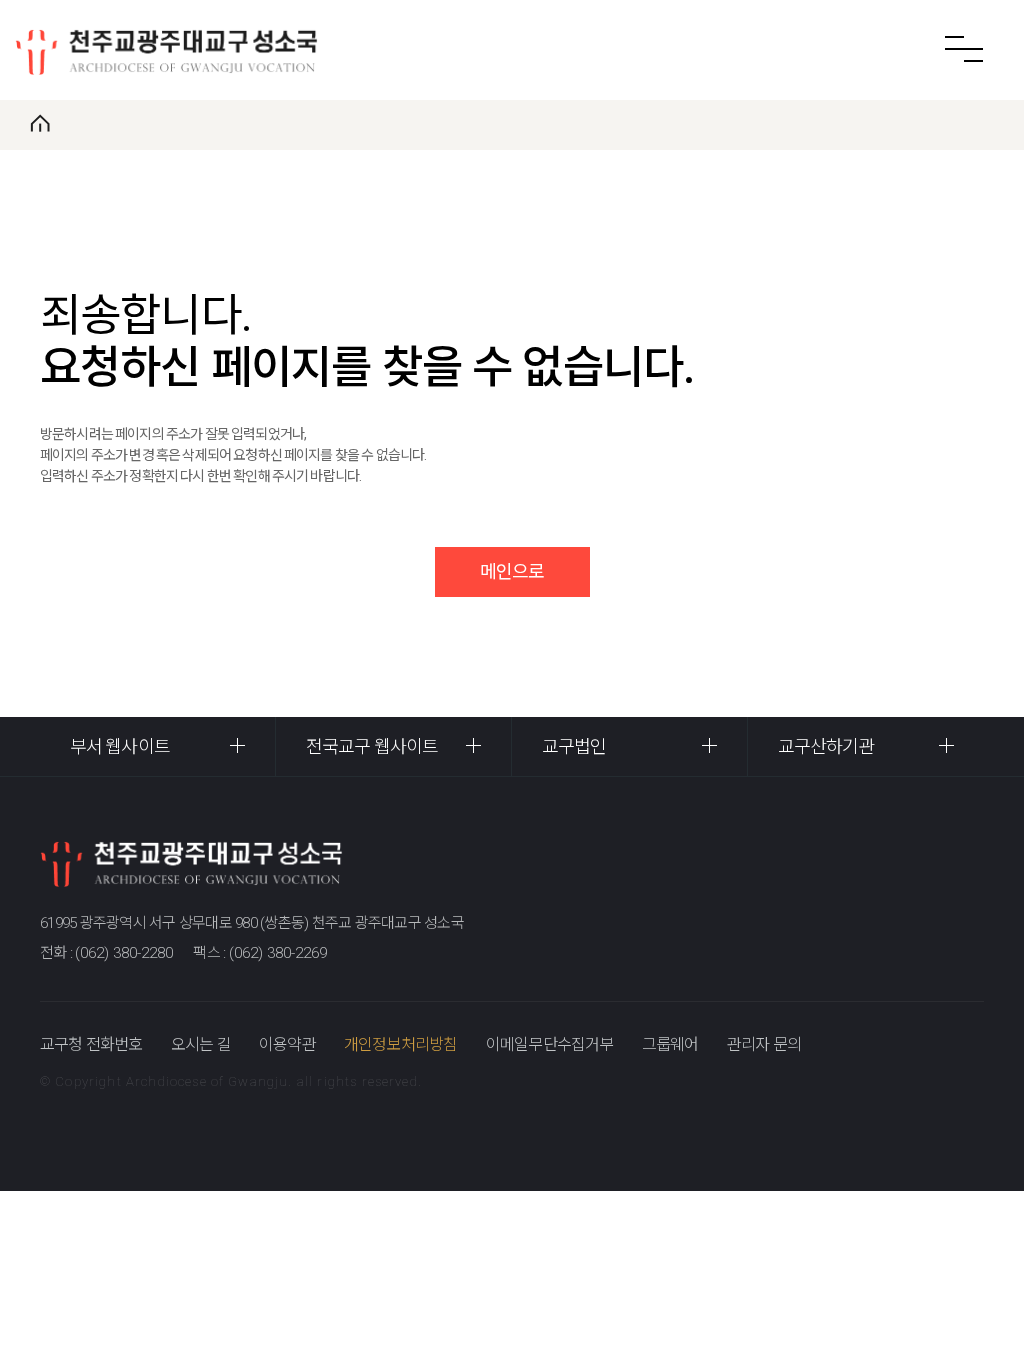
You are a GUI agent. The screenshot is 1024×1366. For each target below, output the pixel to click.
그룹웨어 (670, 1044)
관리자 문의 (764, 1044)
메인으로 (512, 571)
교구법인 (574, 746)
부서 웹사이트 (120, 746)
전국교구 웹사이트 (372, 746)
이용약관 (287, 1044)
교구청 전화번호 (91, 1044)
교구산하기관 (826, 746)
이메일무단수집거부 (550, 1044)
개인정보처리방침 (401, 1044)
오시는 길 (201, 1044)
